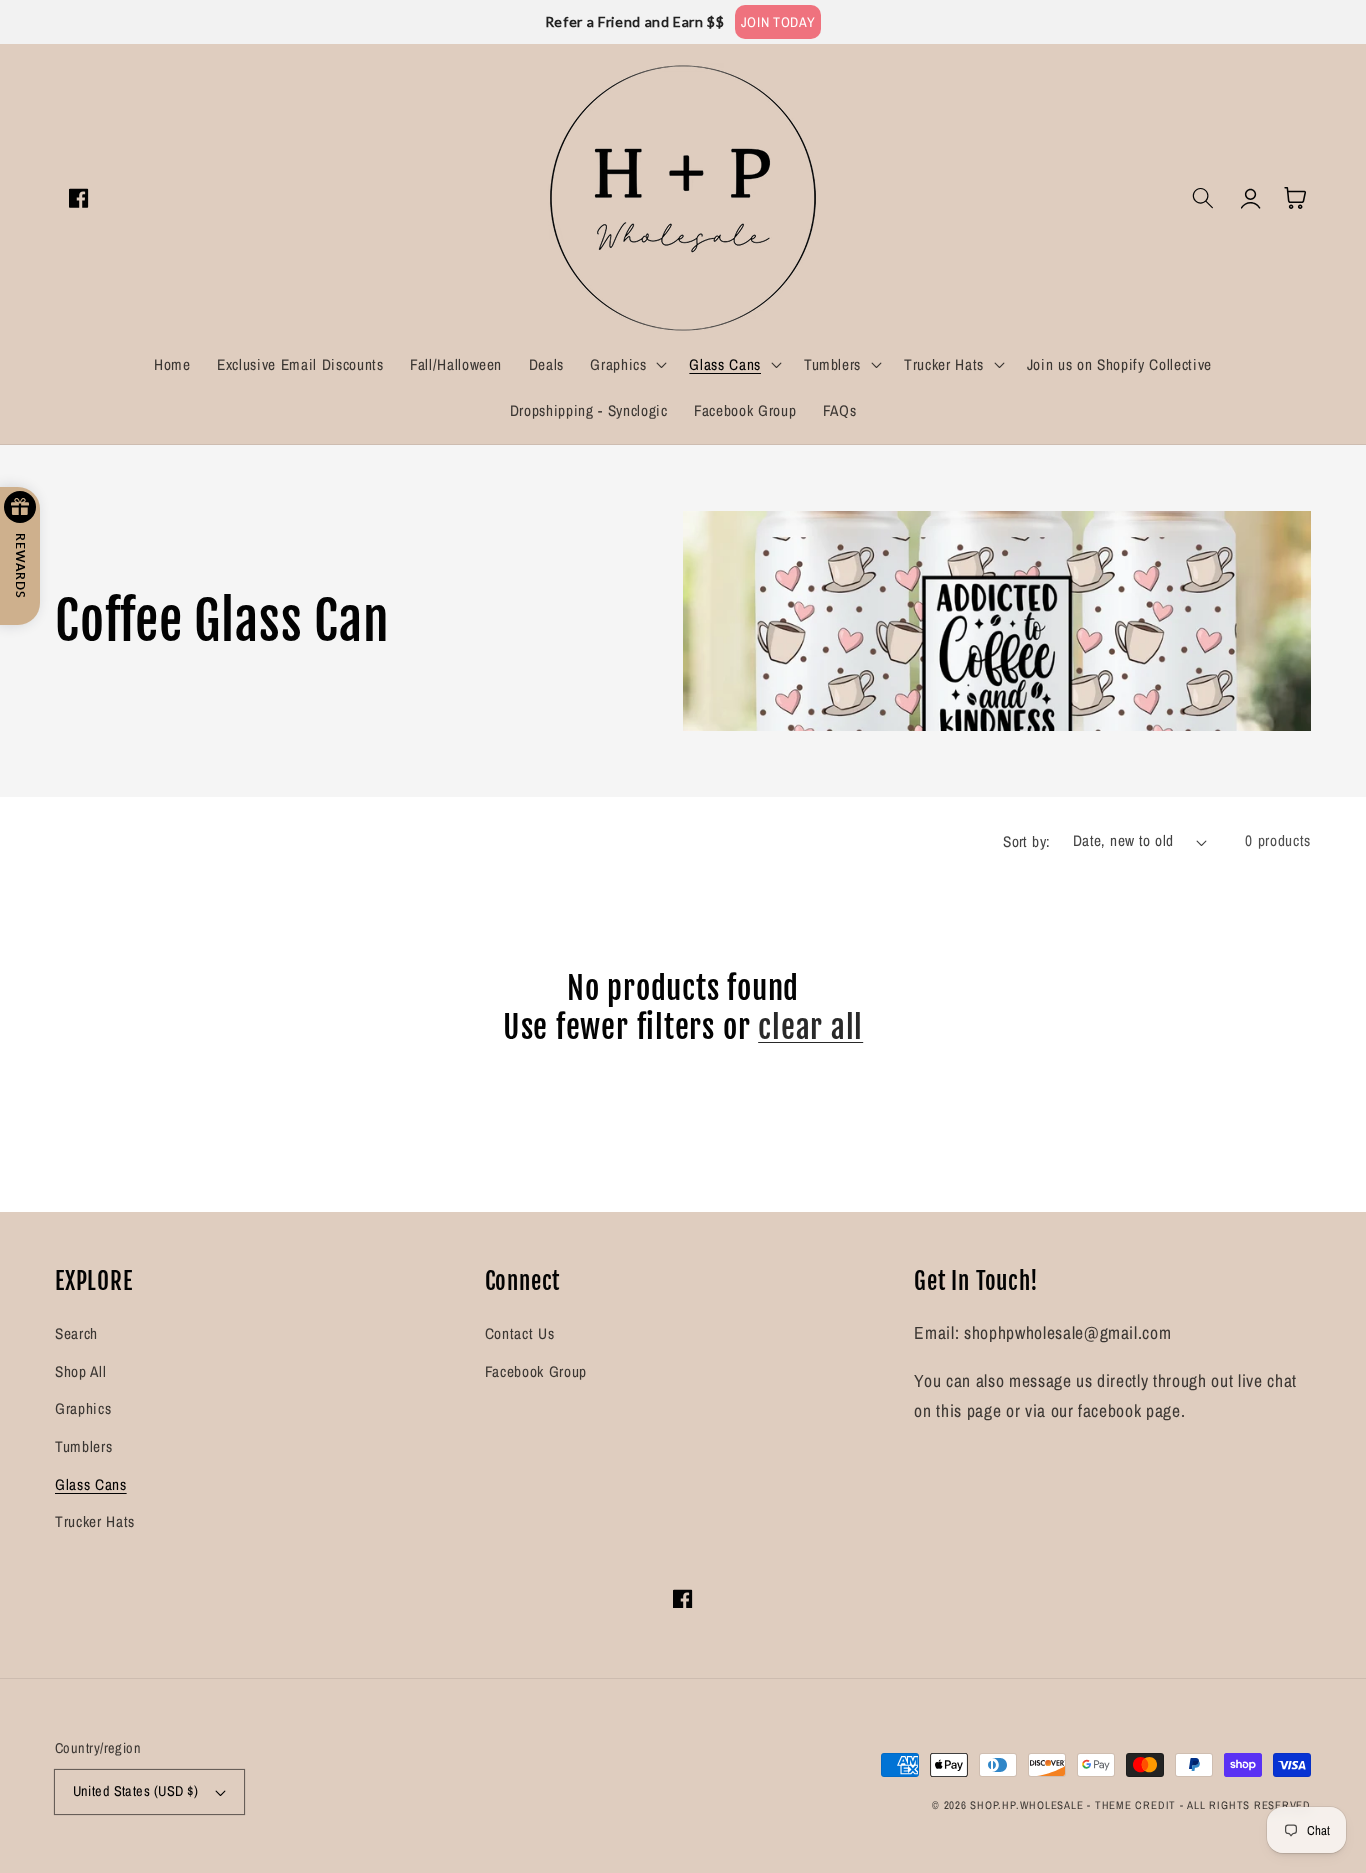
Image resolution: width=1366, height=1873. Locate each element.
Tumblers (83, 1446)
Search (76, 1333)
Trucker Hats (95, 1521)
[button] (626, 365)
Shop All (80, 1371)
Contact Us (520, 1333)
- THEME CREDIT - (1137, 1805)
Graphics (83, 1408)
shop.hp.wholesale (1026, 1805)
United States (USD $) (136, 1790)
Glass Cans (91, 1484)
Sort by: (1027, 841)
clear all (810, 1027)
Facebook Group (536, 1371)
